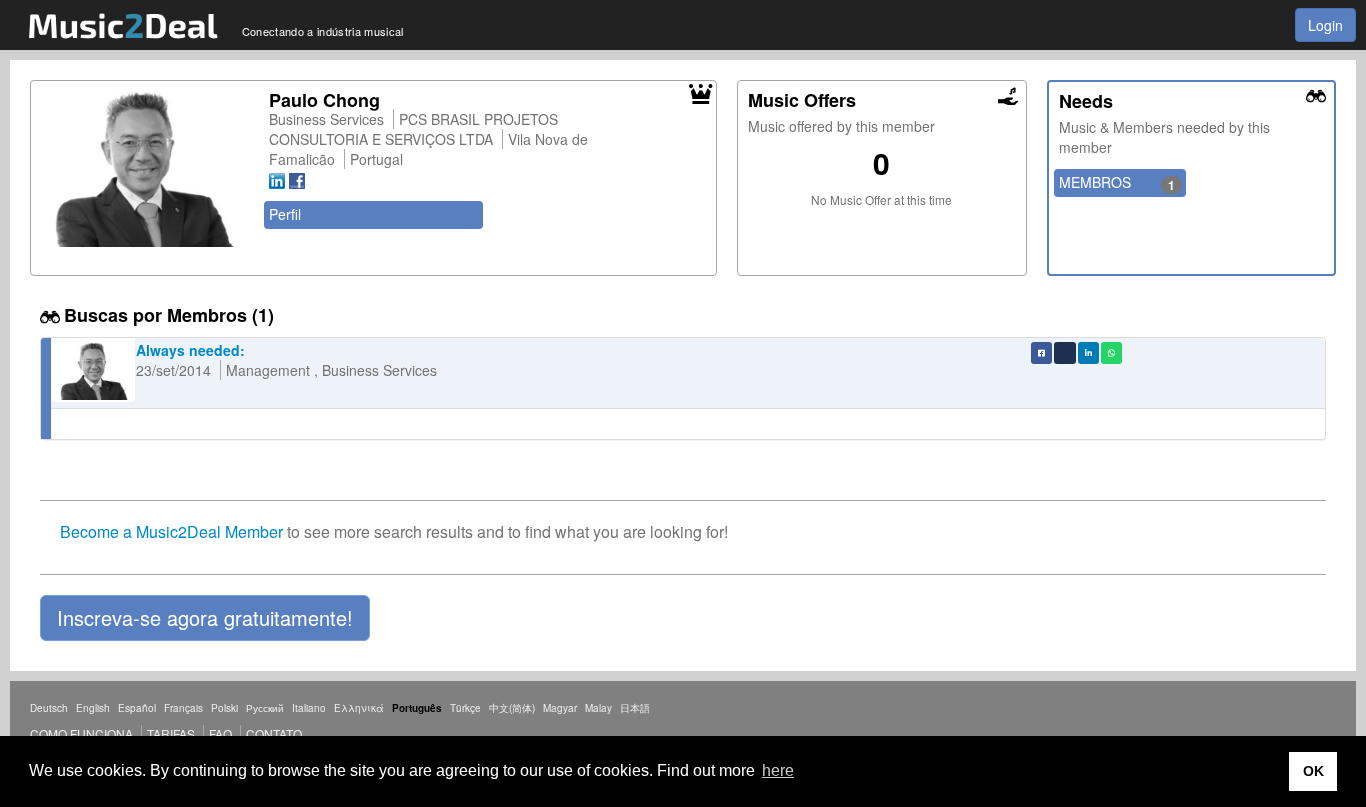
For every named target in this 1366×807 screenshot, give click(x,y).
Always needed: (190, 350)
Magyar (560, 708)
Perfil (285, 214)
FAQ (220, 733)
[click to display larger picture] (145, 169)
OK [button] (1313, 771)
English (93, 708)
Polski (224, 708)
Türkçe (465, 708)
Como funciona (81, 733)
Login (1325, 25)
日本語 (635, 708)
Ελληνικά (359, 708)
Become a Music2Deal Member (171, 531)
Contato (274, 733)
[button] (205, 618)
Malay (598, 708)
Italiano (309, 708)
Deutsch (49, 708)
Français (183, 708)
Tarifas (171, 733)
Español (137, 708)
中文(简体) (512, 708)
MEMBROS (1117, 183)
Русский (265, 708)
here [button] (778, 770)
